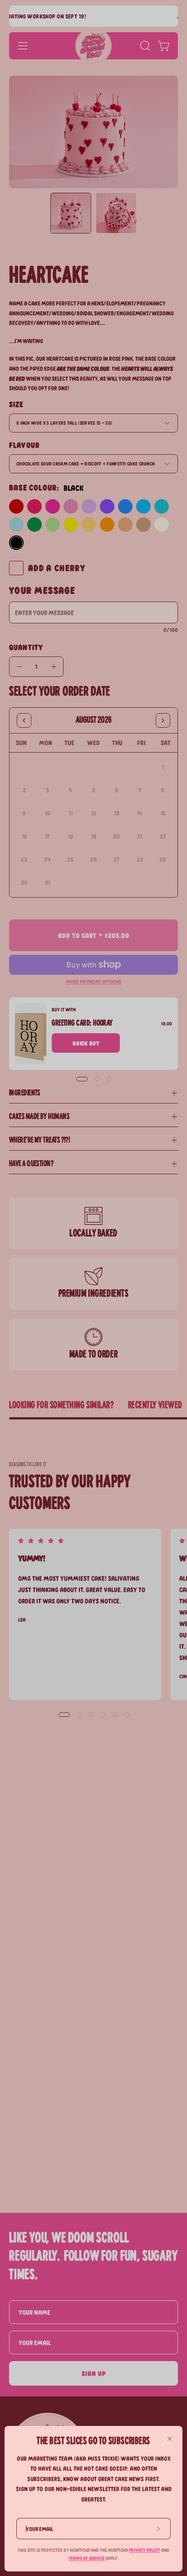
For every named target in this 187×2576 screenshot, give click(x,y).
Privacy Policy (145, 2550)
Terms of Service (87, 2558)
